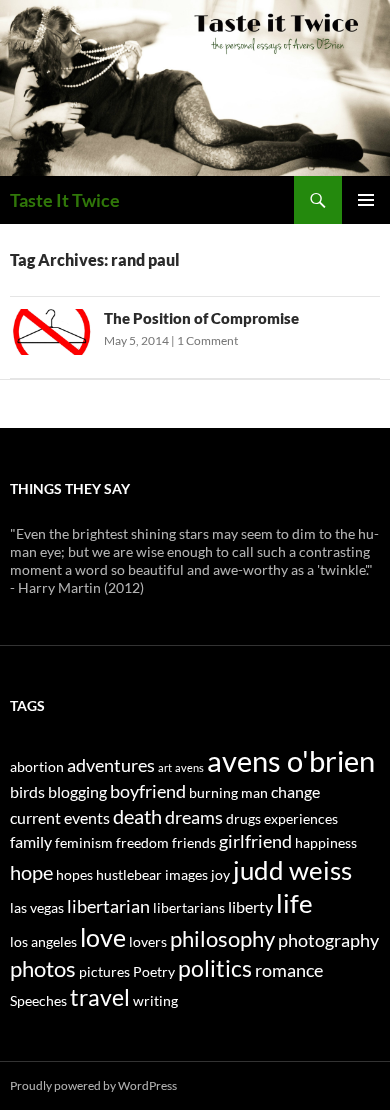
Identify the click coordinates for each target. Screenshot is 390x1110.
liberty (250, 906)
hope (31, 872)
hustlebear (129, 874)
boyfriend (148, 791)
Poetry (154, 971)
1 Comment (207, 340)
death (137, 816)
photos (43, 969)
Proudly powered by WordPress (93, 1085)
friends (194, 842)
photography (328, 940)
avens (189, 767)
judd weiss (292, 870)
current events (60, 817)
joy (220, 874)
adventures (111, 765)
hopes (74, 874)
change (295, 791)
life (294, 903)
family (31, 841)
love (103, 937)
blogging (77, 791)
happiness (326, 842)
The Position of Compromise (201, 318)
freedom (142, 842)
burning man (228, 792)
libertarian (108, 906)
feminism (84, 842)
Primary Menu (366, 200)
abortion (37, 766)
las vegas (37, 907)
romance (289, 970)
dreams (194, 817)
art (165, 767)
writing (155, 1000)
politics (215, 968)
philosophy (222, 939)
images (186, 874)
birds (27, 791)
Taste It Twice (65, 200)
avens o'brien (291, 760)
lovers (148, 941)
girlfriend (255, 841)
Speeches (38, 1000)
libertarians (189, 907)
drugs (243, 818)
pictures (104, 971)
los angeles (43, 941)
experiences (301, 818)
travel (100, 997)
